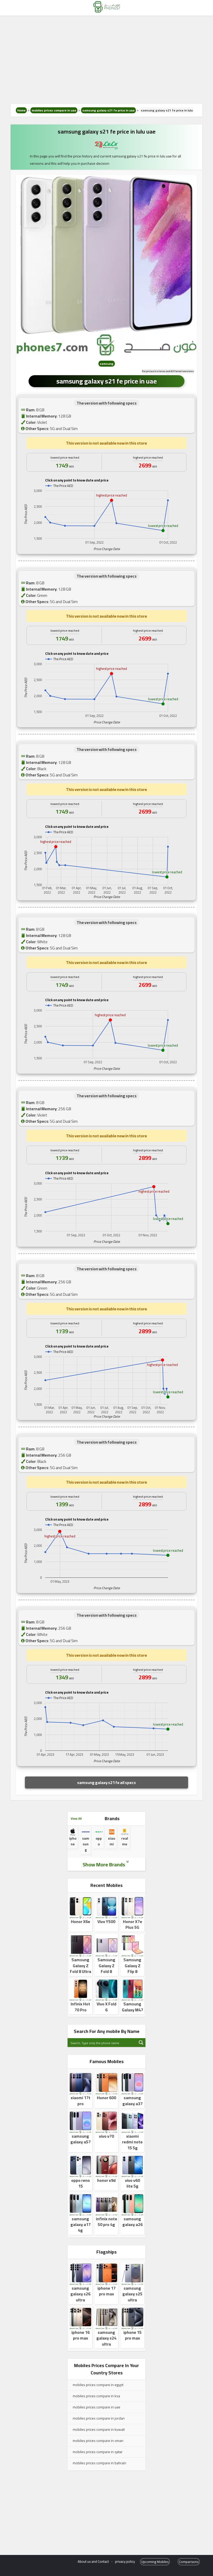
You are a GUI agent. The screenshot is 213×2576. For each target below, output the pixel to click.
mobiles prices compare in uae (54, 110)
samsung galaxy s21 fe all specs (106, 1782)
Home (21, 110)
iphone (73, 1841)
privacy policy (125, 2561)
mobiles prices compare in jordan (99, 2418)
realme (125, 1841)
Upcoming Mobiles (155, 2562)
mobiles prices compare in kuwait (99, 2429)
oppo (99, 1841)
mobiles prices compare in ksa (96, 2396)
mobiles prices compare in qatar (98, 2452)
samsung (107, 364)
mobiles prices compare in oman (98, 2441)
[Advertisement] (106, 60)
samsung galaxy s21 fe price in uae (108, 110)
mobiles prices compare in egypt (98, 2385)
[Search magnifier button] (141, 2043)
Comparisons (189, 2562)
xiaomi (112, 1841)
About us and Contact (93, 2561)
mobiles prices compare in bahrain (99, 2463)
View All (76, 1818)
